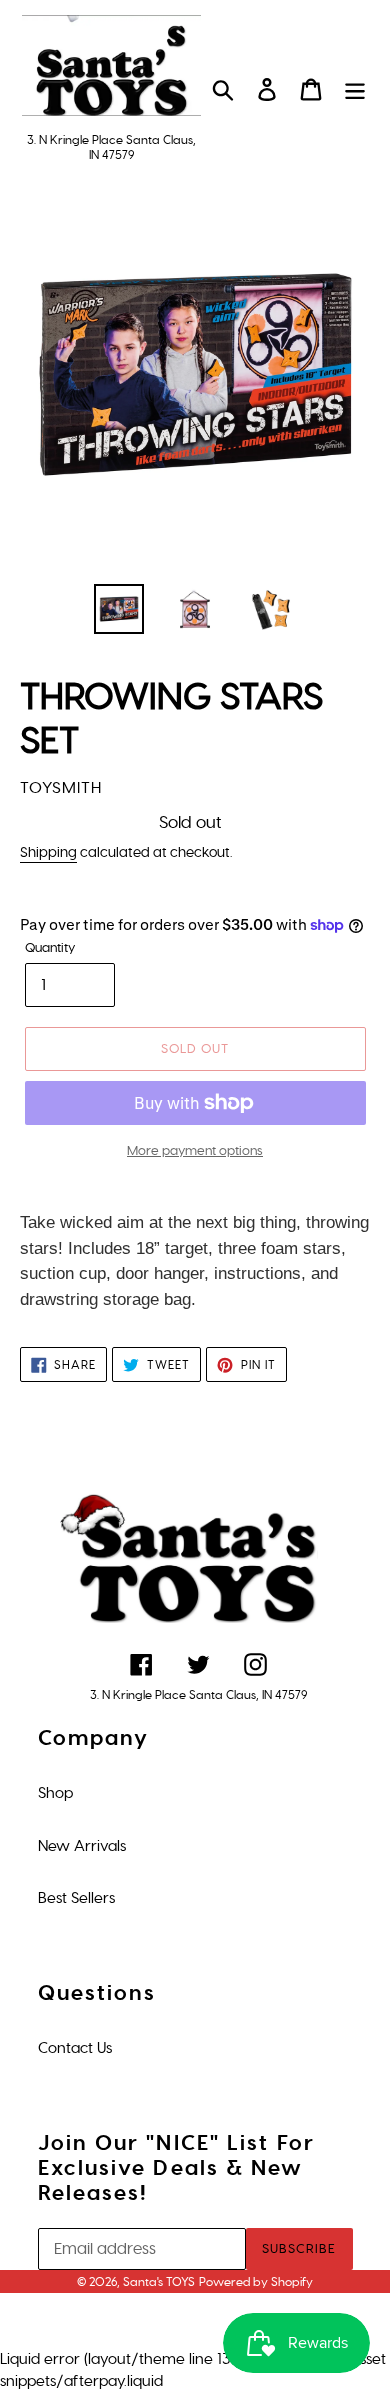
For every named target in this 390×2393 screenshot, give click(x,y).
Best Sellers (76, 1898)
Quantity (50, 947)
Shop (55, 1793)
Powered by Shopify (256, 2282)
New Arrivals (82, 1846)
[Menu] (355, 89)
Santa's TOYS (159, 2282)
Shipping (48, 852)
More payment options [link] (195, 1150)
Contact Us (75, 2048)
